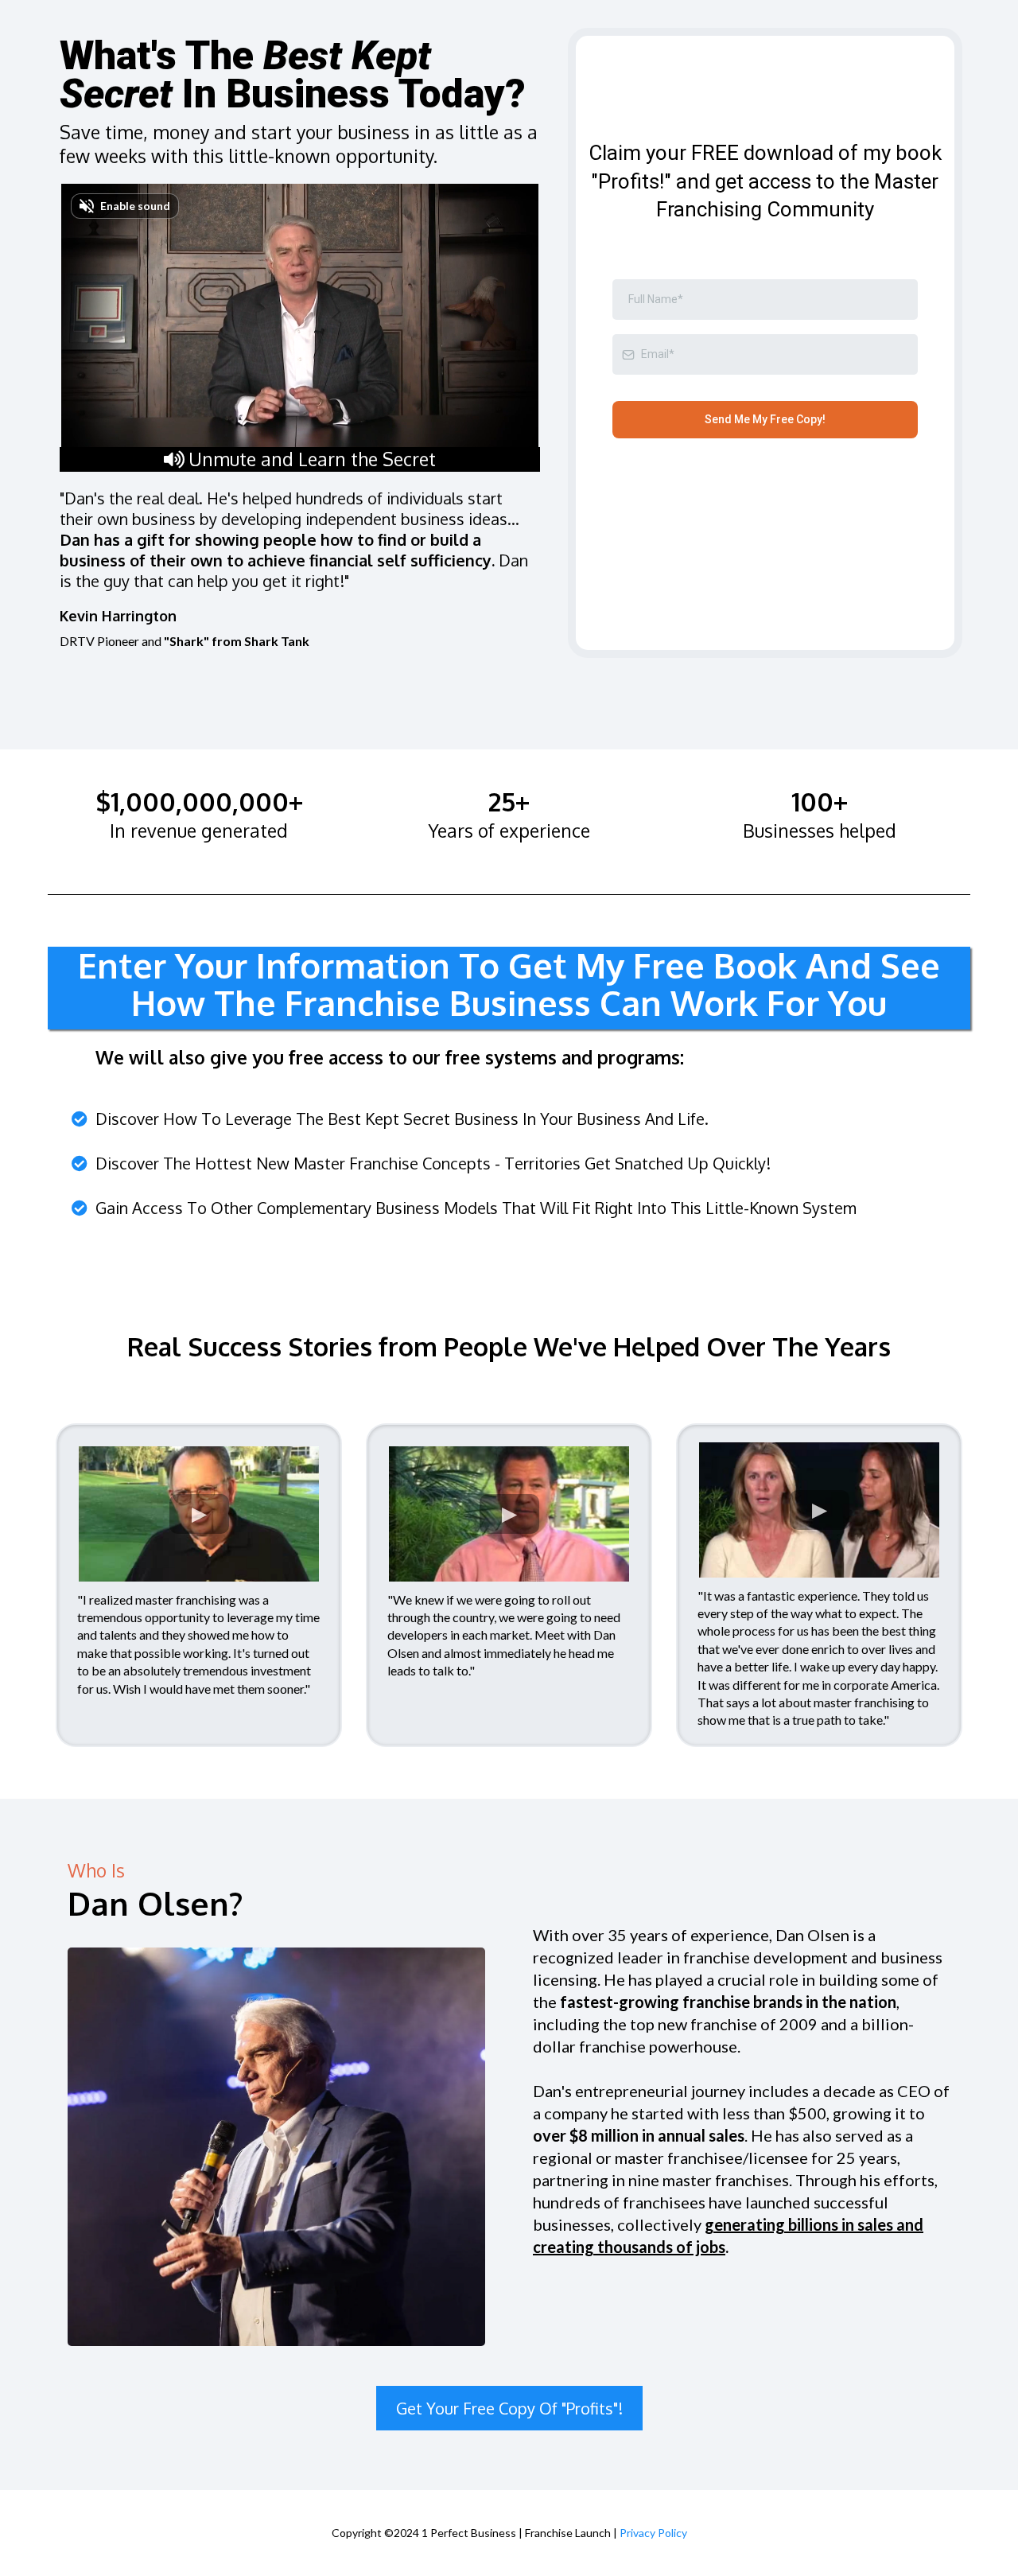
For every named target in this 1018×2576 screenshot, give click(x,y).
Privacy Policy (653, 2533)
